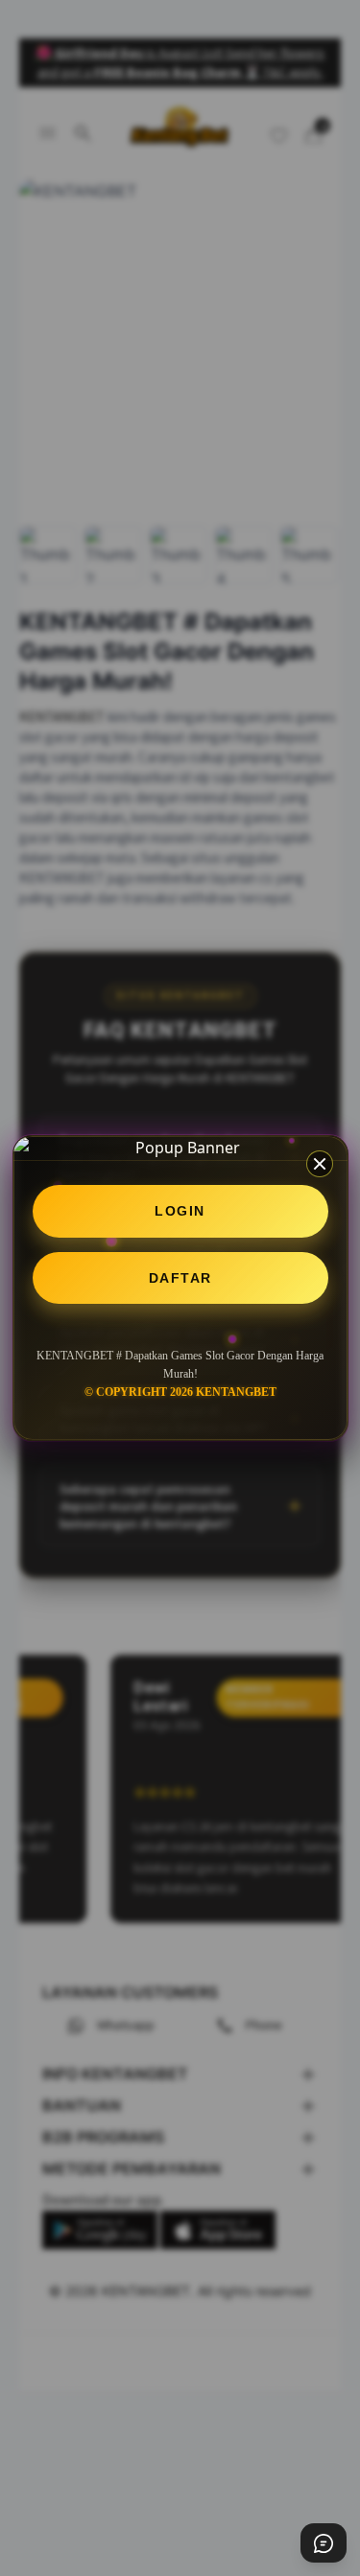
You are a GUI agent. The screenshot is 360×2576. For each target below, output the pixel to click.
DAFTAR (180, 1278)
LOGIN (180, 1211)
